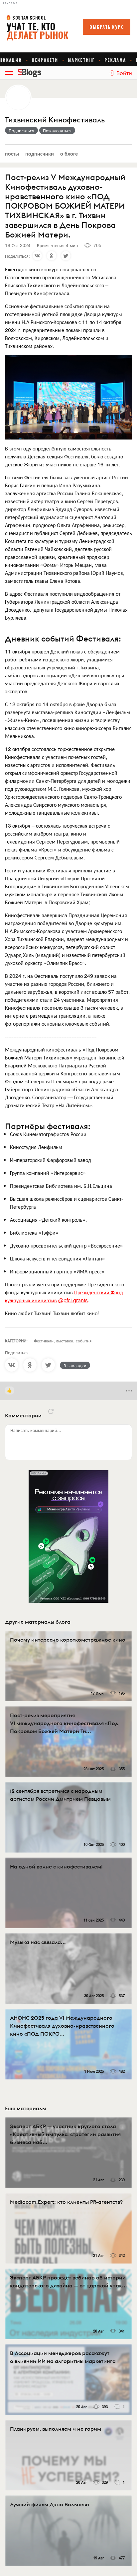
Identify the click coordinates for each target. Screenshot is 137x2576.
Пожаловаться (57, 130)
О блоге (69, 153)
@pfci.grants (73, 1300)
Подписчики (40, 153)
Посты (12, 153)
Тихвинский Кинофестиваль (55, 120)
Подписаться (21, 130)
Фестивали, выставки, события (63, 1341)
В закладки (75, 1365)
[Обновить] (51, 1411)
